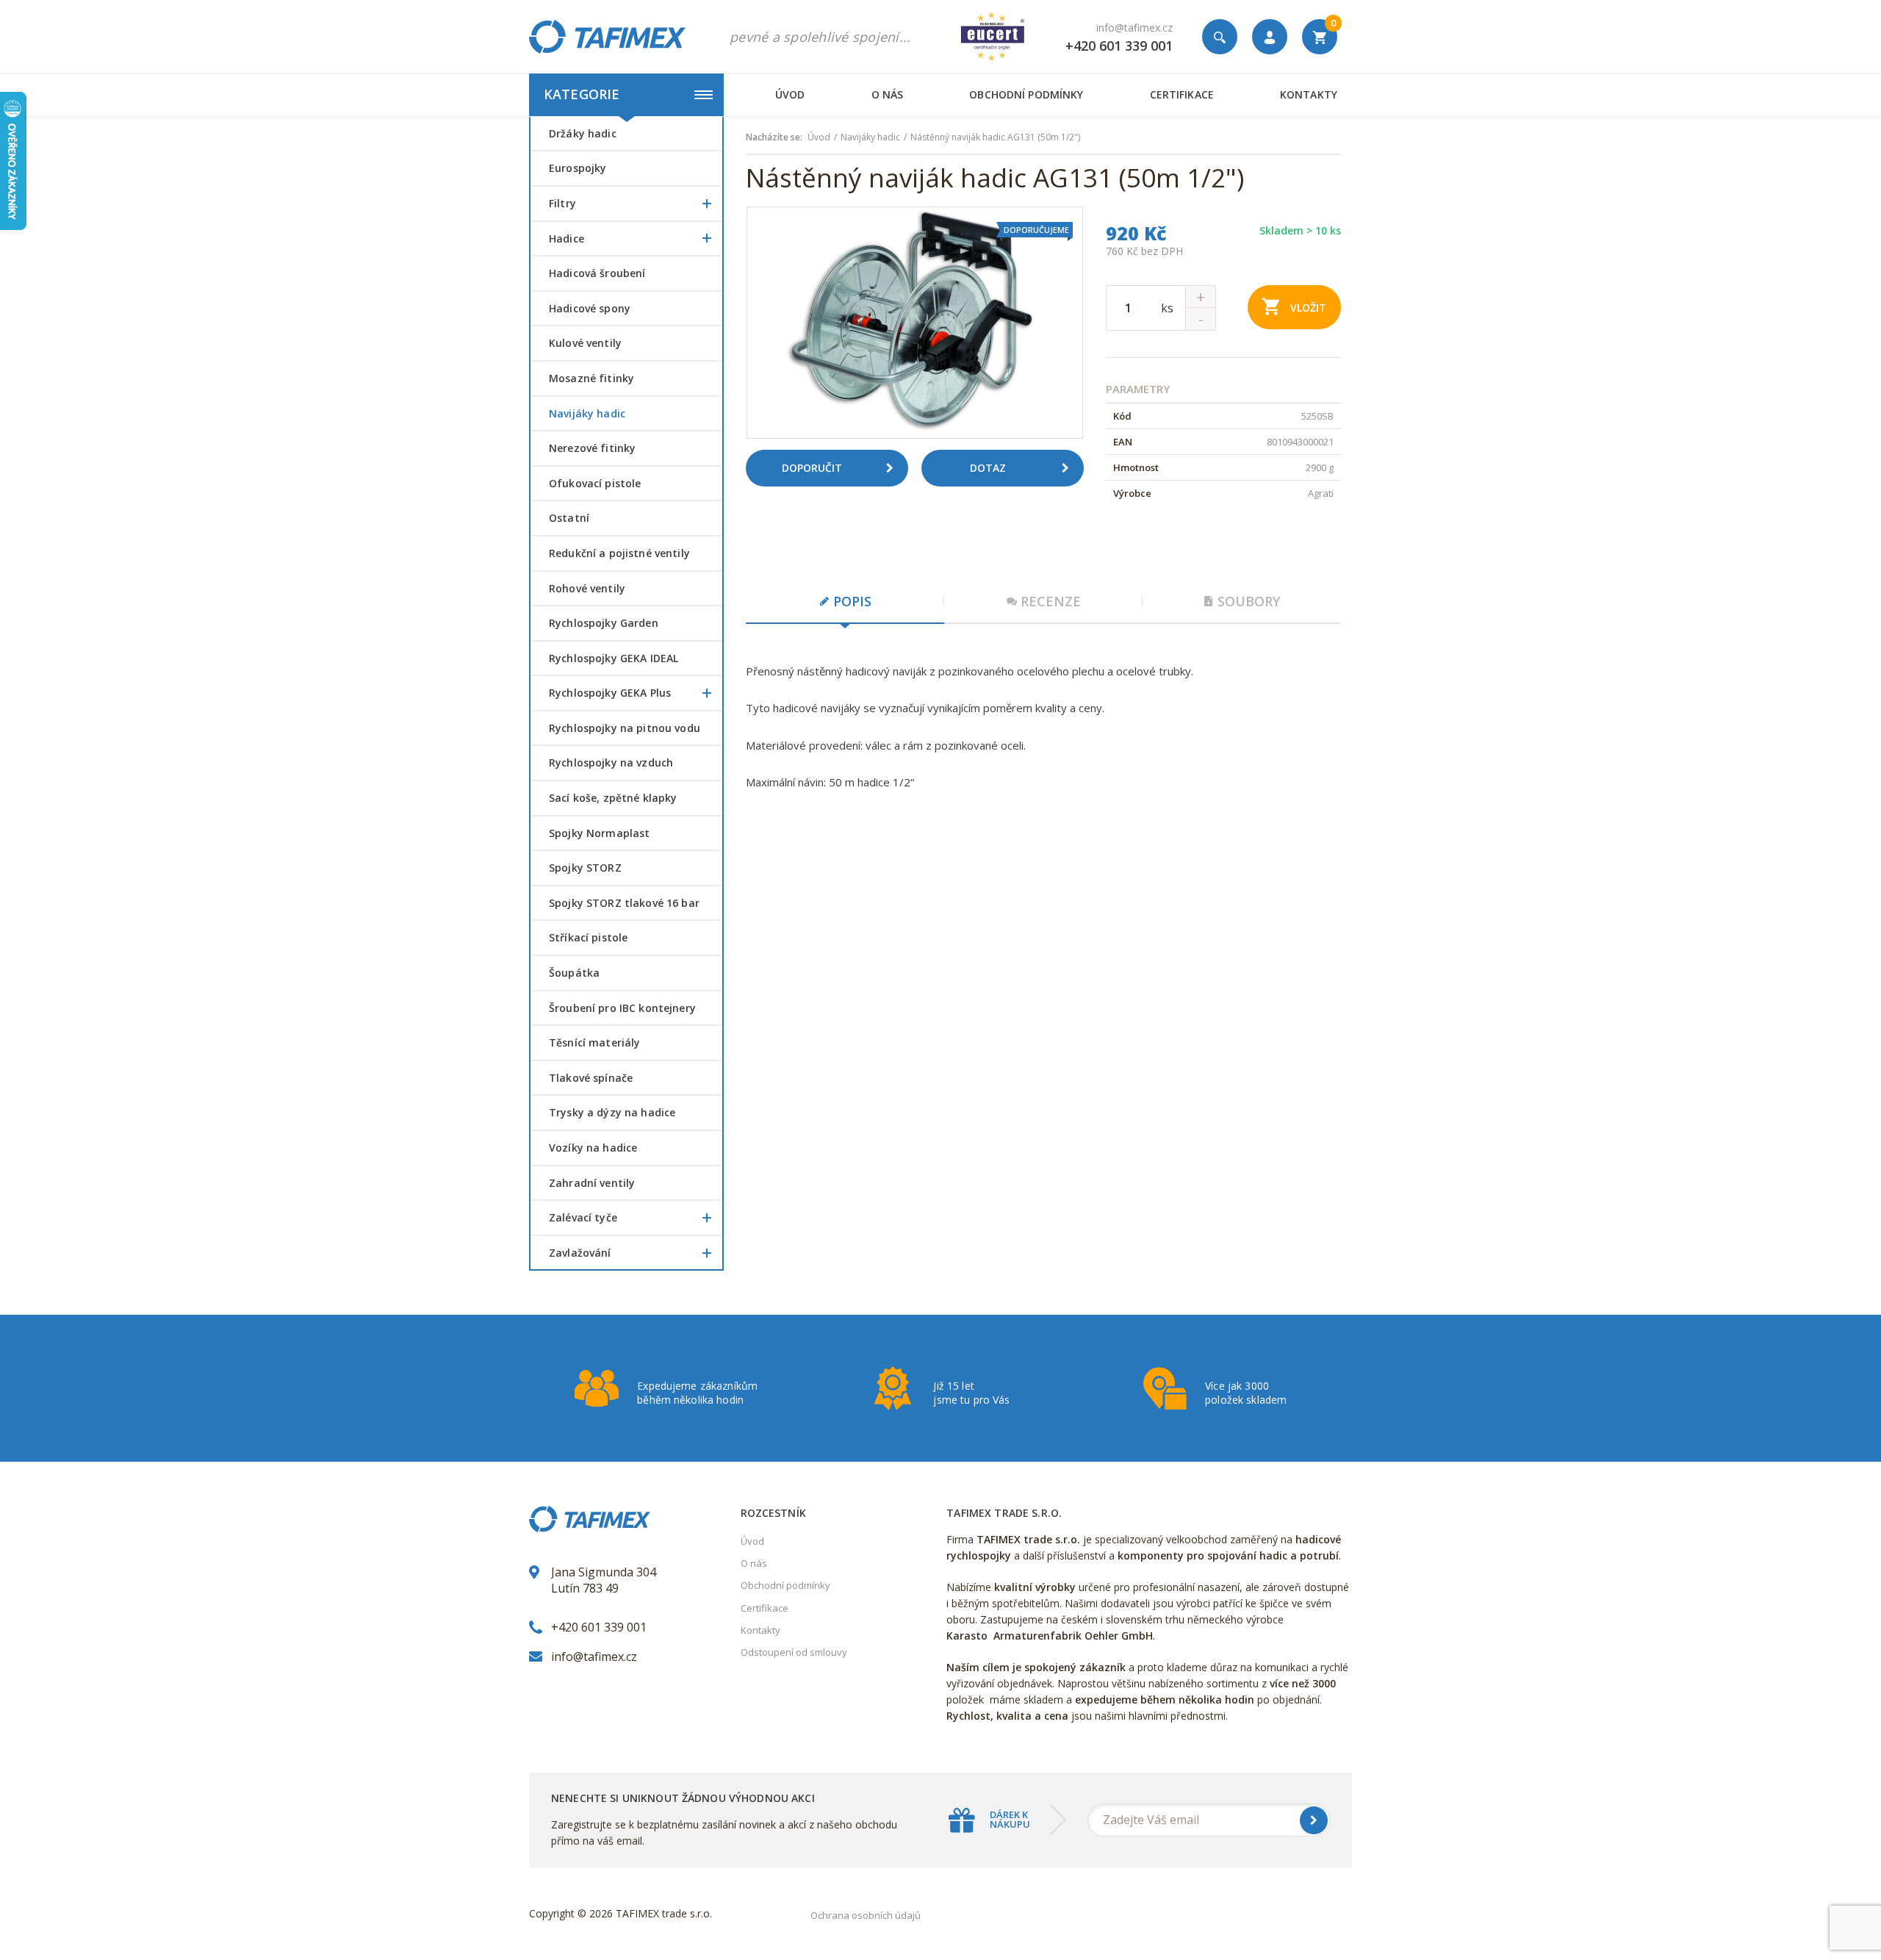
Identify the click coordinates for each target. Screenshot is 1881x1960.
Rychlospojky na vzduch (611, 762)
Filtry (562, 203)
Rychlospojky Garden (604, 623)
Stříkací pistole (588, 937)
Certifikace (1182, 94)
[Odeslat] (1314, 1820)
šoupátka (574, 973)
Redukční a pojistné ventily (619, 553)
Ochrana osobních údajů (866, 1915)
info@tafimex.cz (1134, 28)
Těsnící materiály (594, 1042)
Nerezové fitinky (592, 448)
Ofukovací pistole (595, 483)
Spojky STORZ (585, 868)
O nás (888, 94)
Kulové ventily (585, 343)
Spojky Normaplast (599, 833)
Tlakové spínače (591, 1078)
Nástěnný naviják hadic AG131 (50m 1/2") (995, 137)
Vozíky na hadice (593, 1148)
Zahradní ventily (592, 1183)
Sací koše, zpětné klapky (613, 798)
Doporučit (812, 468)
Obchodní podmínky (1026, 94)
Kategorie (582, 94)
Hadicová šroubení (597, 273)
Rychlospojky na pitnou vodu (625, 728)
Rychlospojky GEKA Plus (610, 693)
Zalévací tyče (583, 1217)
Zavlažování (580, 1253)
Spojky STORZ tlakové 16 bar (624, 903)
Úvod (790, 94)
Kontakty (1309, 94)
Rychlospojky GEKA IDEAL (614, 658)
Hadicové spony (590, 308)
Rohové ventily (587, 588)
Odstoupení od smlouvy (794, 1652)
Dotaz (988, 468)
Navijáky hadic (587, 413)
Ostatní (569, 518)
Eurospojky (578, 168)
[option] (915, 323)
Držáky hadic (583, 133)
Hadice (567, 238)
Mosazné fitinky (591, 378)
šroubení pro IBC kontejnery (622, 1008)
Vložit (1308, 308)
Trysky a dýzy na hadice (612, 1112)
